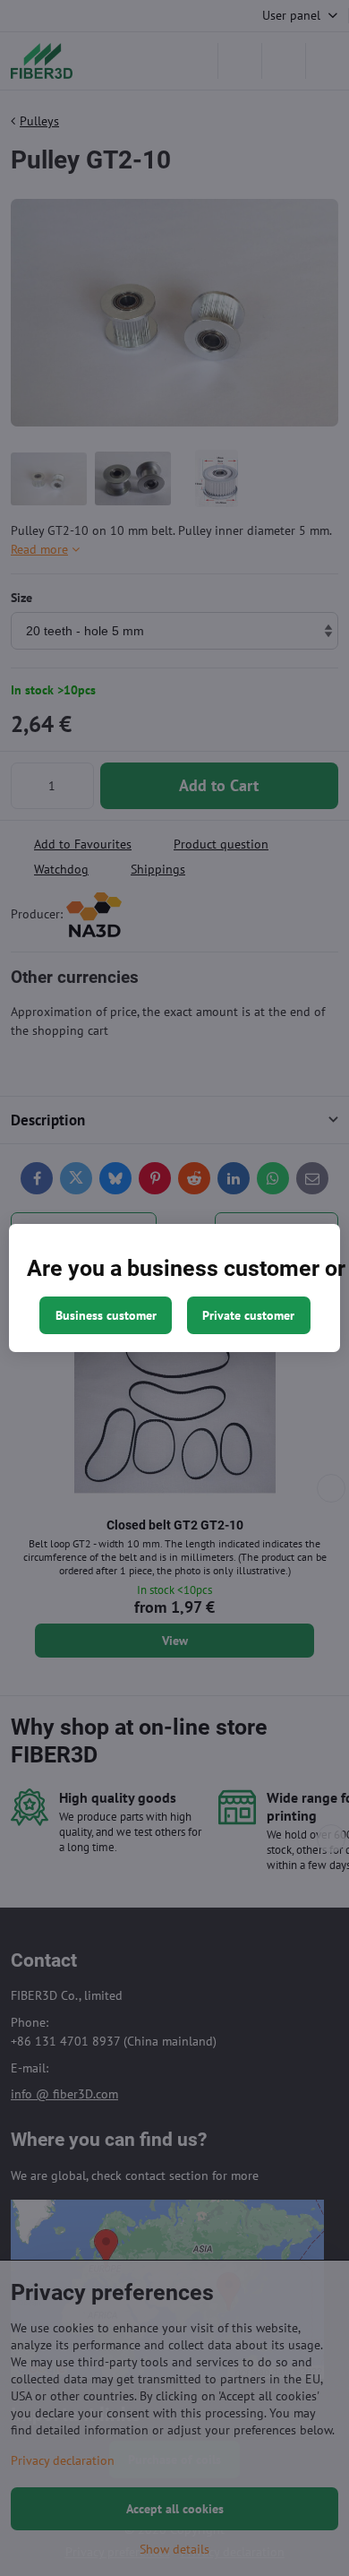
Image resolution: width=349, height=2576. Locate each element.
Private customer (248, 1315)
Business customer (106, 1315)
